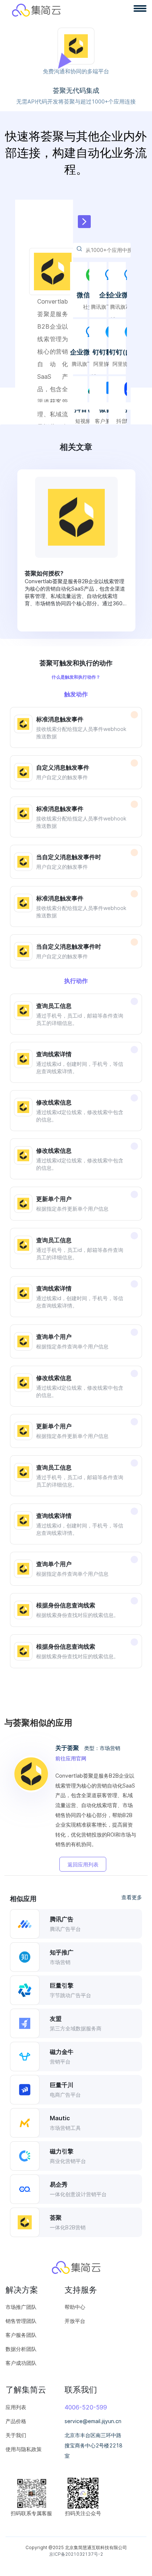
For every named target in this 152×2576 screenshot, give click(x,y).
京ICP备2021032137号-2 (76, 2554)
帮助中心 (75, 2307)
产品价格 (16, 2421)
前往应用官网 (71, 1758)
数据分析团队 (21, 2349)
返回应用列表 (83, 1864)
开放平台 (75, 2321)
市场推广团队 (21, 2307)
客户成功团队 (21, 2363)
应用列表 (16, 2407)
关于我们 (16, 2435)
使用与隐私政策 (24, 2449)
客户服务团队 (21, 2335)
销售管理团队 (21, 2321)
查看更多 (132, 1897)
